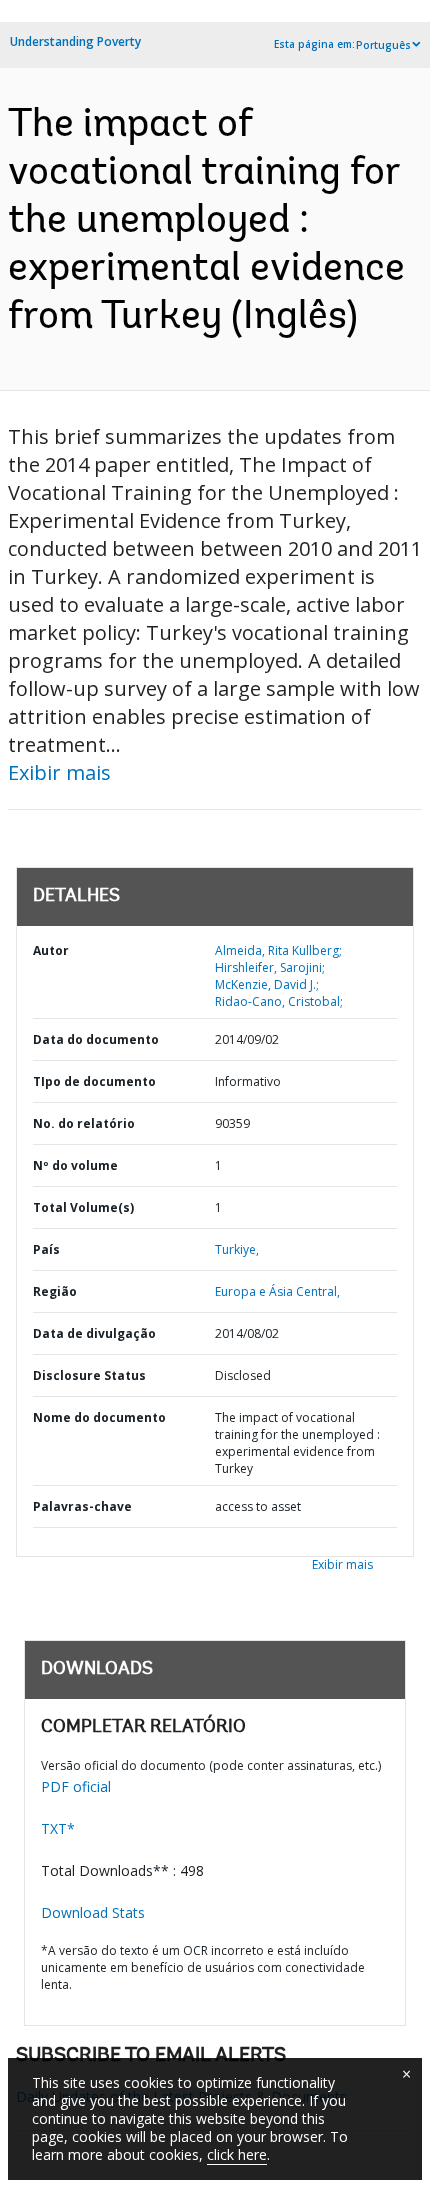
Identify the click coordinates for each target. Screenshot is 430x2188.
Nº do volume (75, 1165)
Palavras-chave (82, 1506)
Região (55, 1291)
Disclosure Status (89, 1375)
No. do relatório (84, 1123)
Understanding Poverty (75, 41)
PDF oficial (76, 1786)
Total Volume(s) (83, 1207)
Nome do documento (99, 1417)
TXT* (58, 1828)
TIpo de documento (94, 1081)
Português (383, 45)
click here (237, 2154)
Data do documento (96, 1039)
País (46, 1249)
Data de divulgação (94, 1333)
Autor (51, 950)
